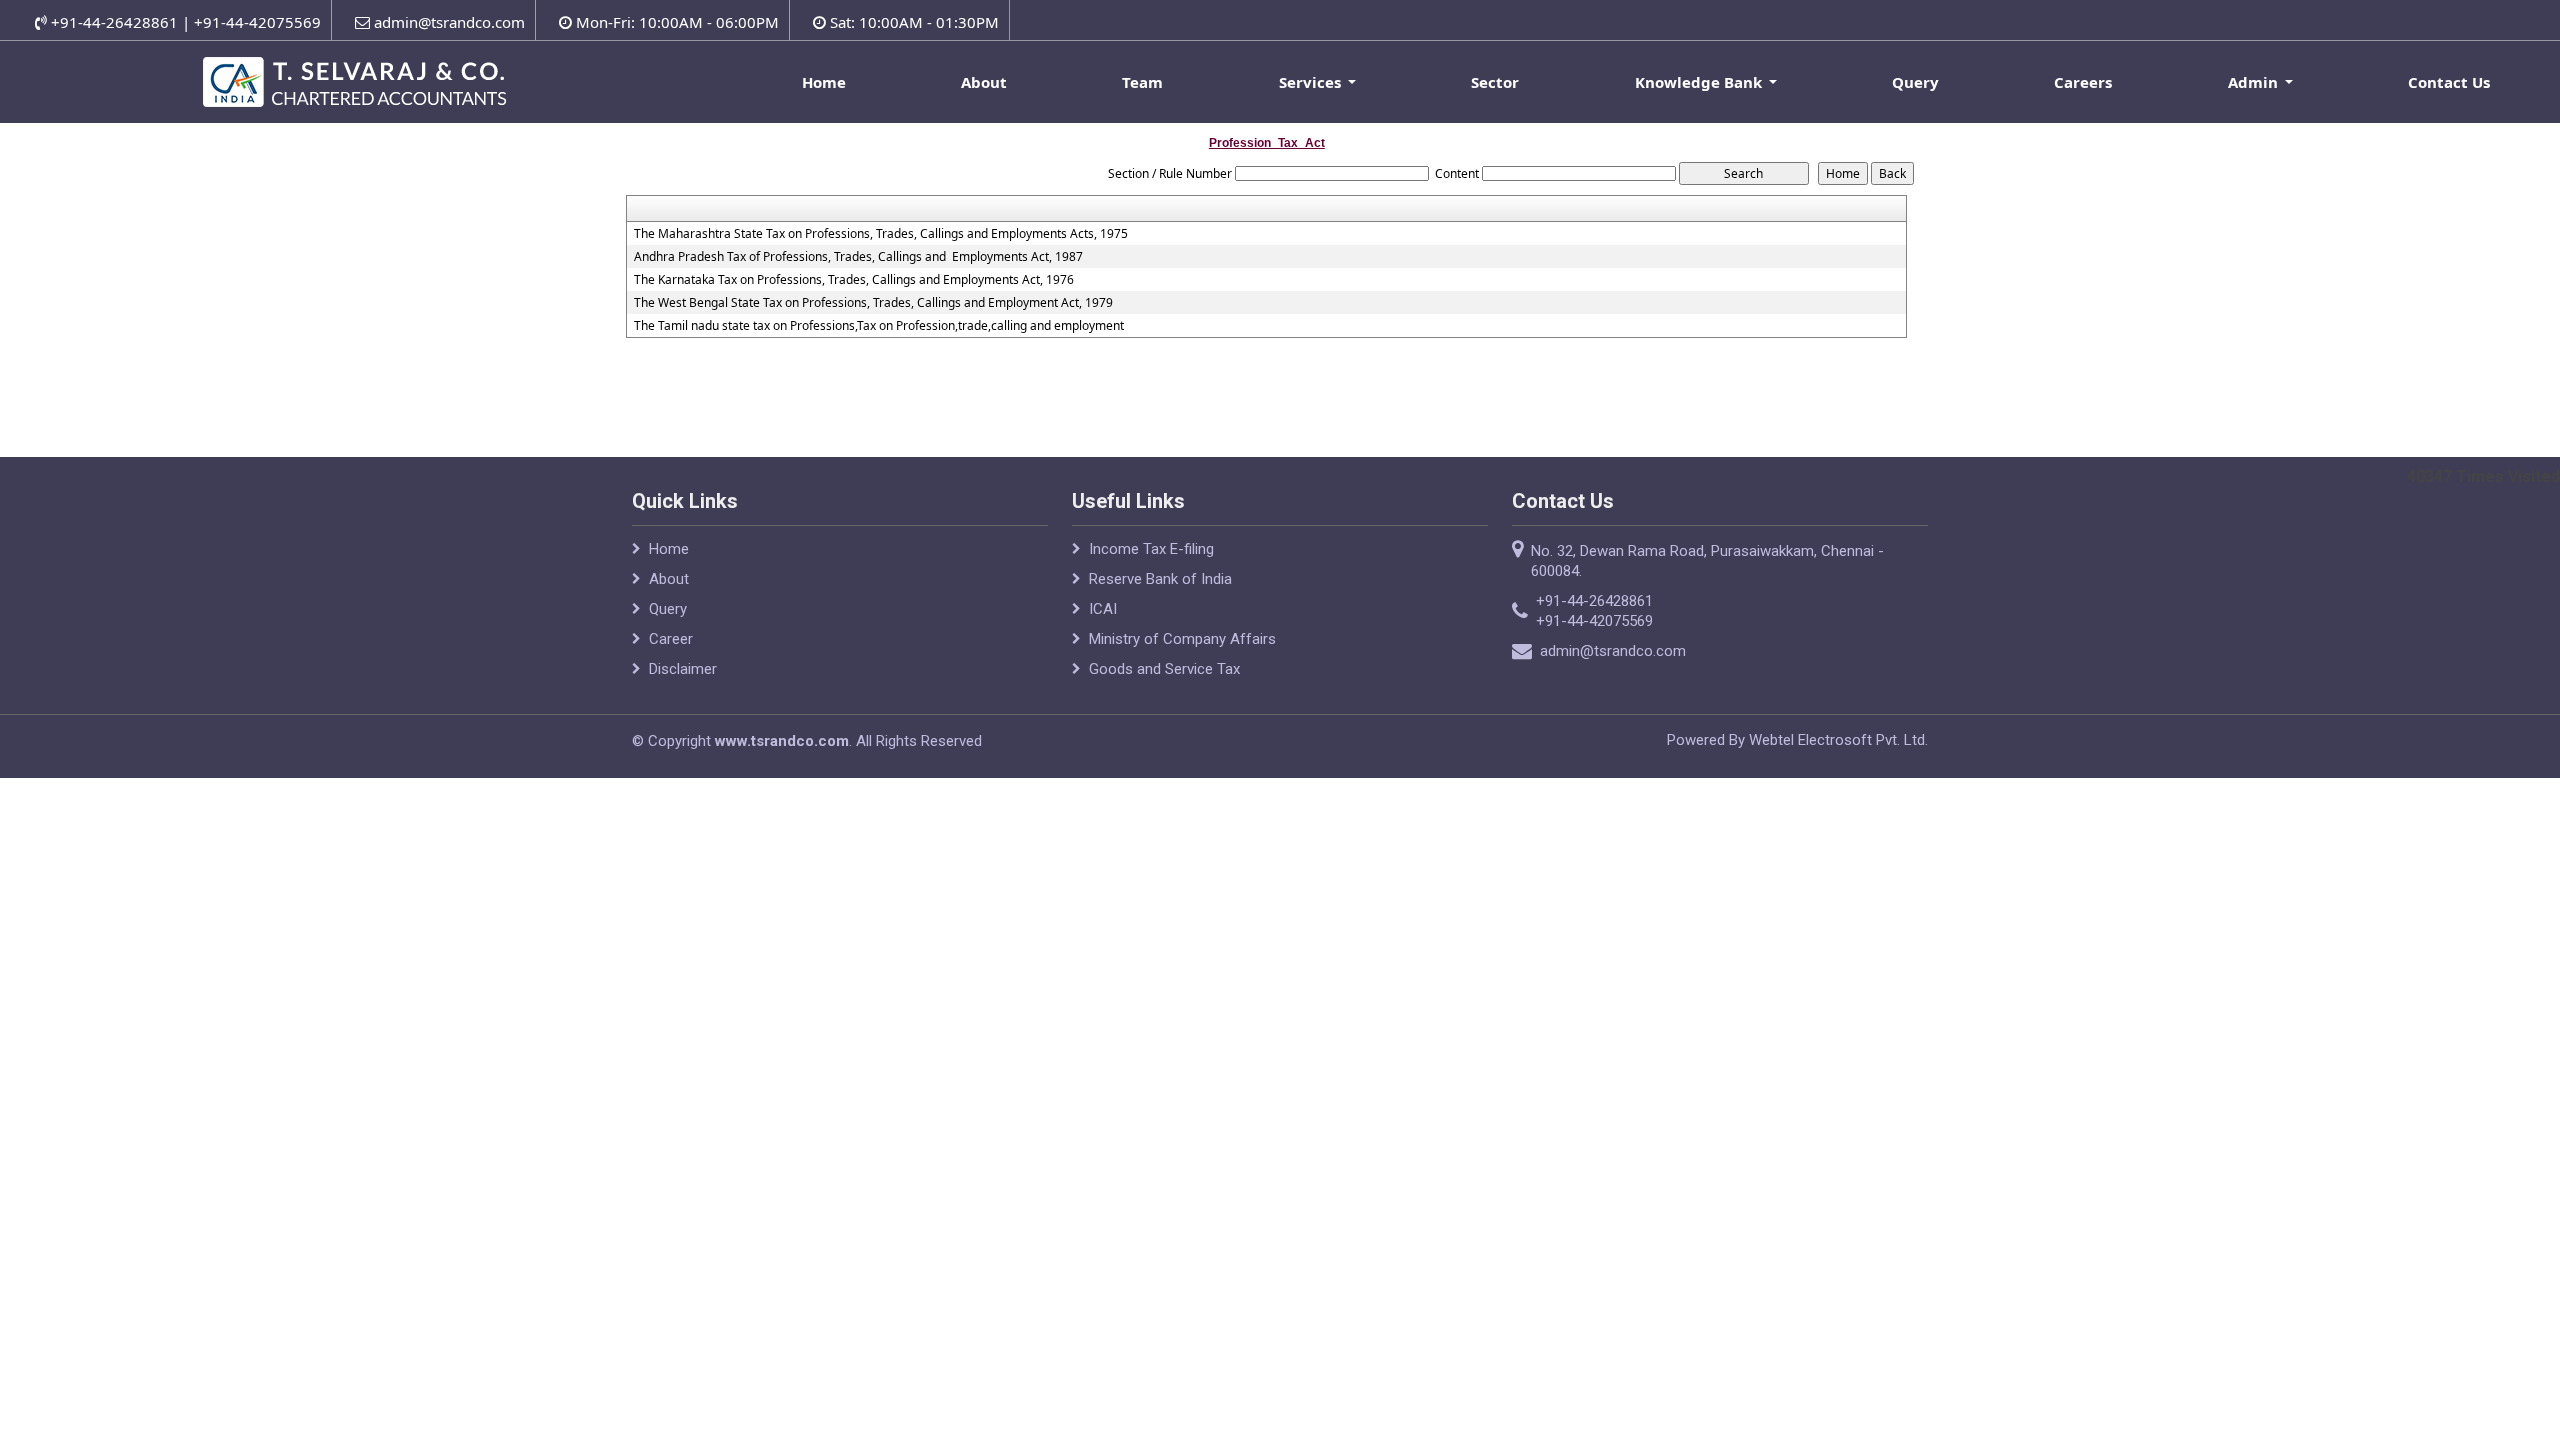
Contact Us (2449, 82)
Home (824, 82)
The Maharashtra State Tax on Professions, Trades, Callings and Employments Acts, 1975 (881, 234)
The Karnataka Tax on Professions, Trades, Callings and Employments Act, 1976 (854, 280)
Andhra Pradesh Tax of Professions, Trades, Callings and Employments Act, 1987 (858, 257)
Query (1915, 82)
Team (1142, 82)
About (984, 82)
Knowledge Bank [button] (1700, 82)
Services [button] (1312, 82)
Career (671, 639)
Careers (2083, 82)
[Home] (358, 79)
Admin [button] (2255, 82)
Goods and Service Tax (1164, 669)
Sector (1495, 82)
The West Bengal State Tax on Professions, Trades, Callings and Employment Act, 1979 (873, 303)
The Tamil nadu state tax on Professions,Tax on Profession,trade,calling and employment (879, 326)
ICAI (1103, 609)
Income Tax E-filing (1151, 549)
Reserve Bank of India (1160, 579)
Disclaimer (683, 669)
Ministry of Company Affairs (1182, 639)
